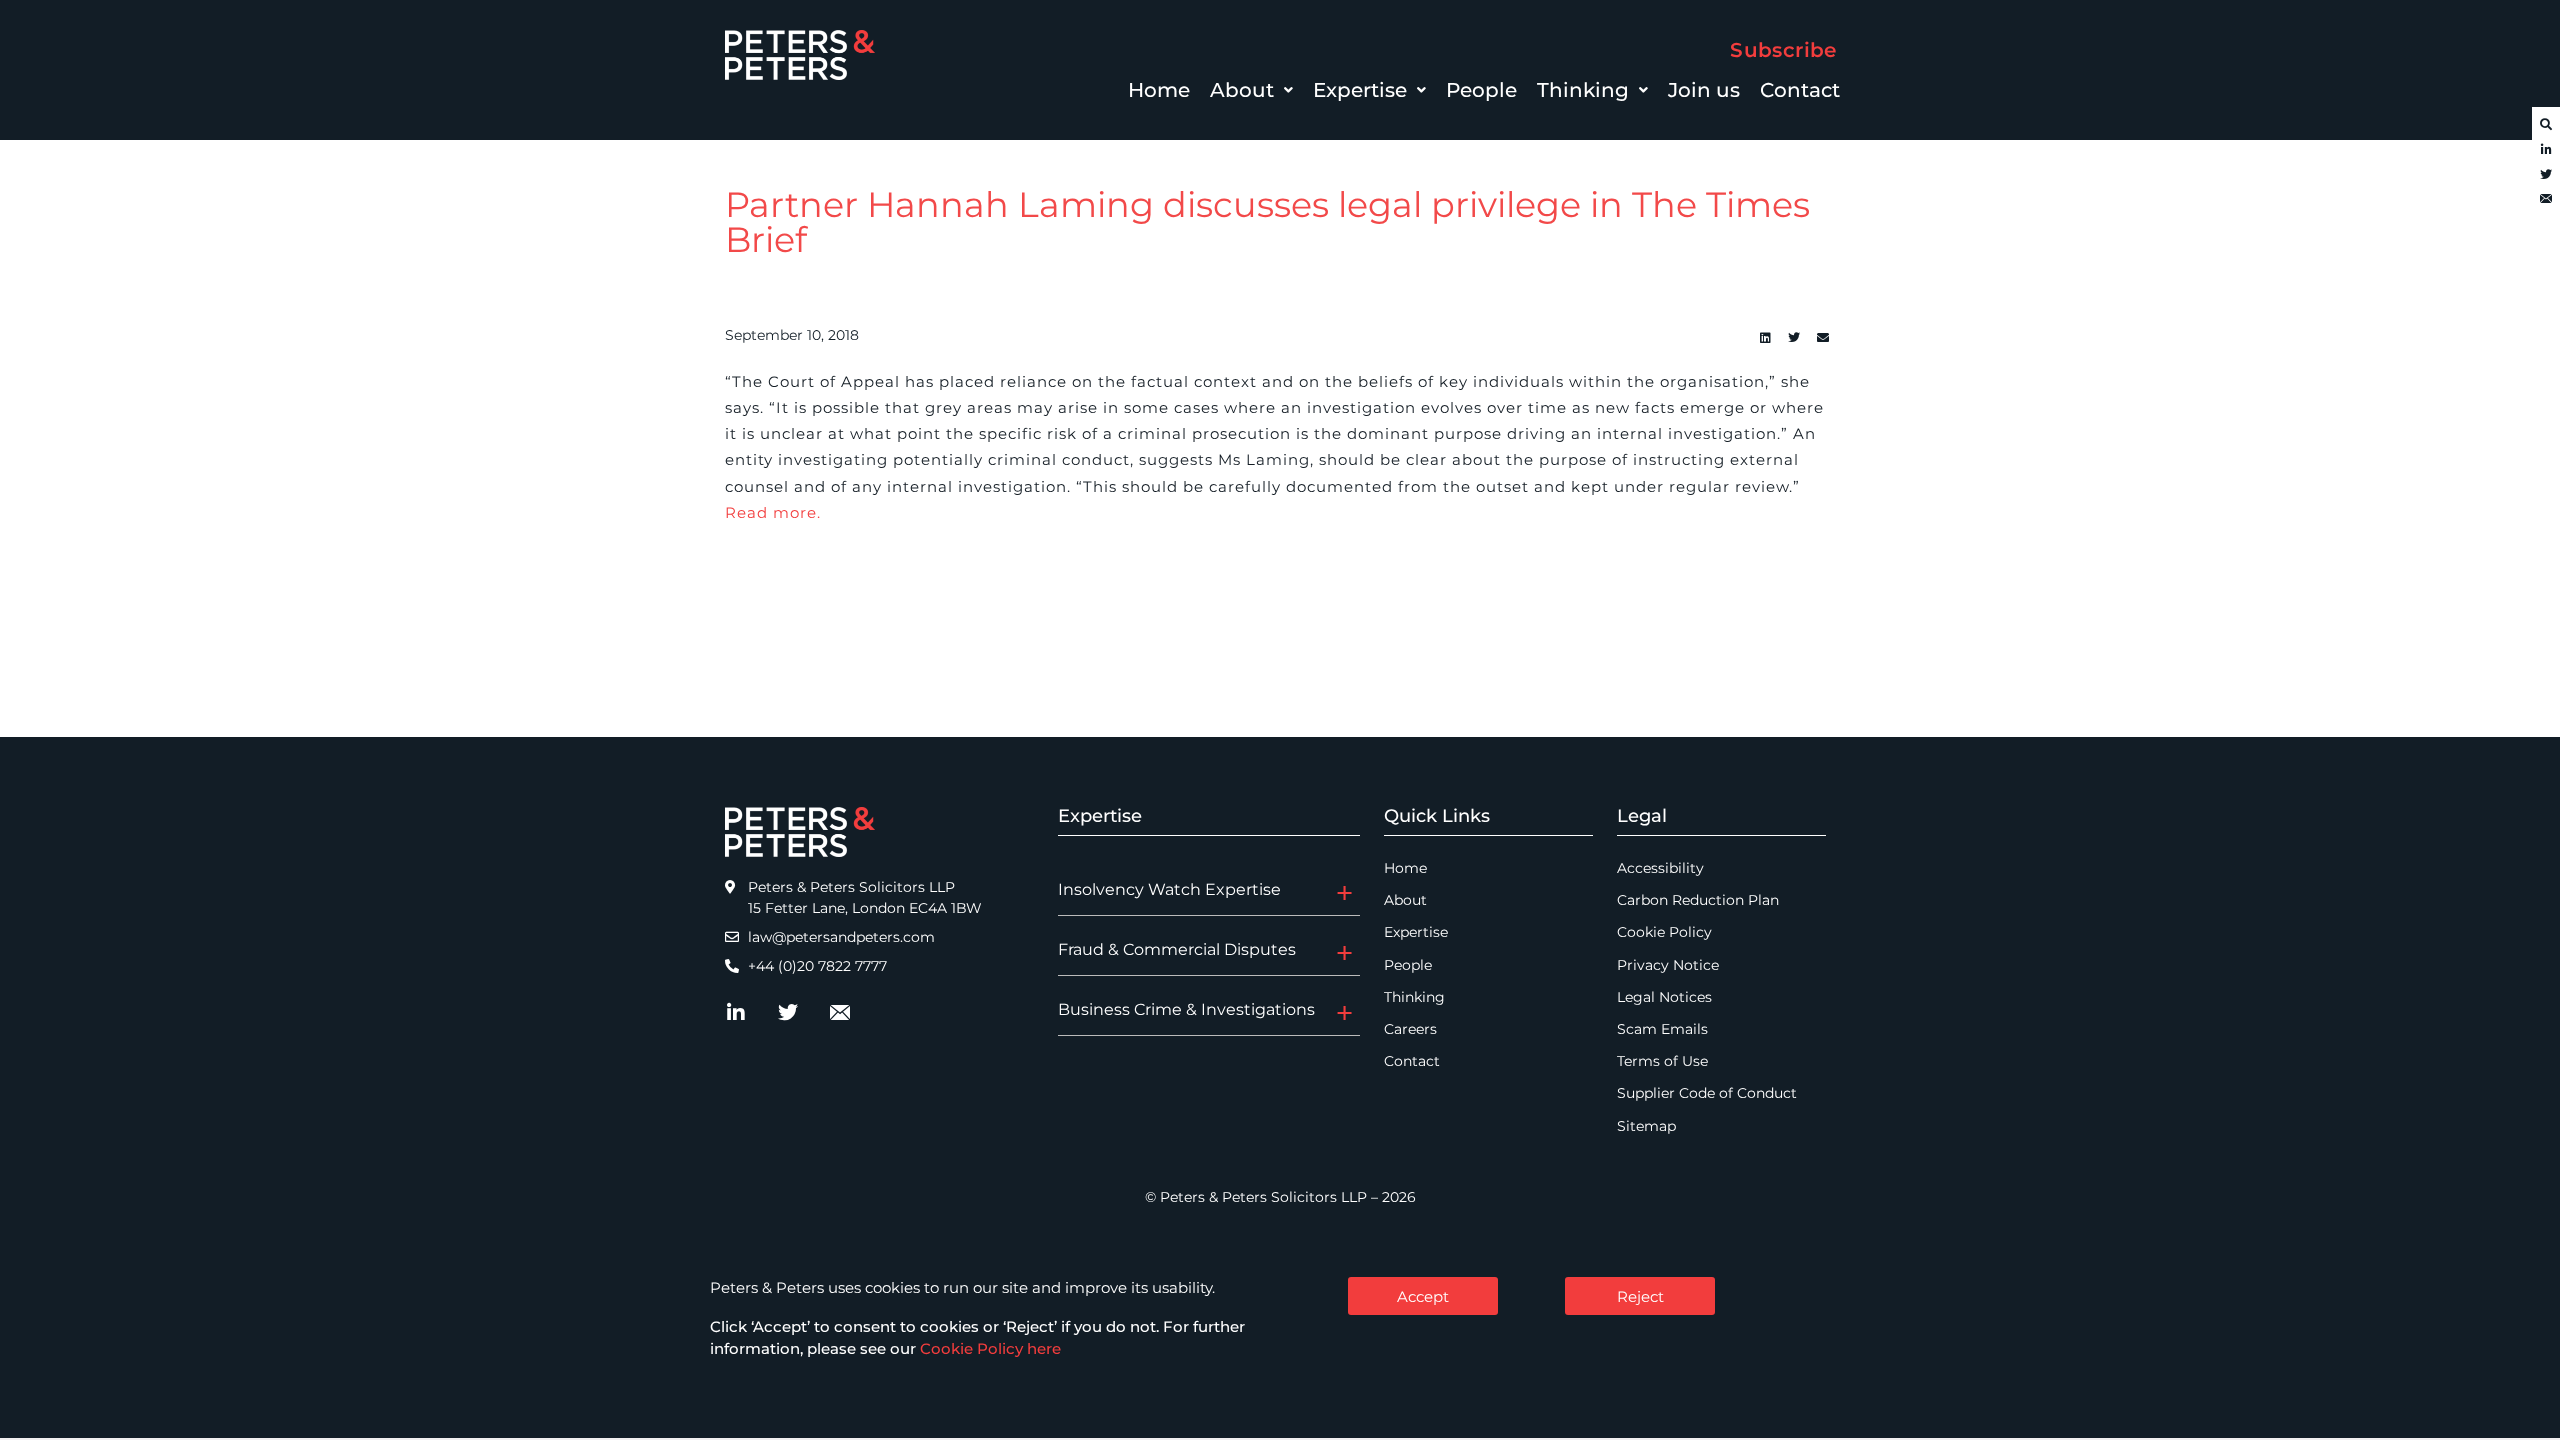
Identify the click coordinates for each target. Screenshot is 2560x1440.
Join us (1704, 90)
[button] (1251, 90)
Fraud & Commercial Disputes (1177, 949)
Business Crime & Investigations (1186, 1009)
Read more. (773, 512)
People (1481, 90)
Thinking (1583, 90)
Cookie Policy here (990, 1348)
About (1242, 90)
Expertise (1360, 90)
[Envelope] (2546, 200)
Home (1159, 90)
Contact (1800, 90)
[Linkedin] (1765, 338)
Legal (1642, 816)
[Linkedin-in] (2546, 150)
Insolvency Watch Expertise (1169, 889)
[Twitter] (2546, 175)
